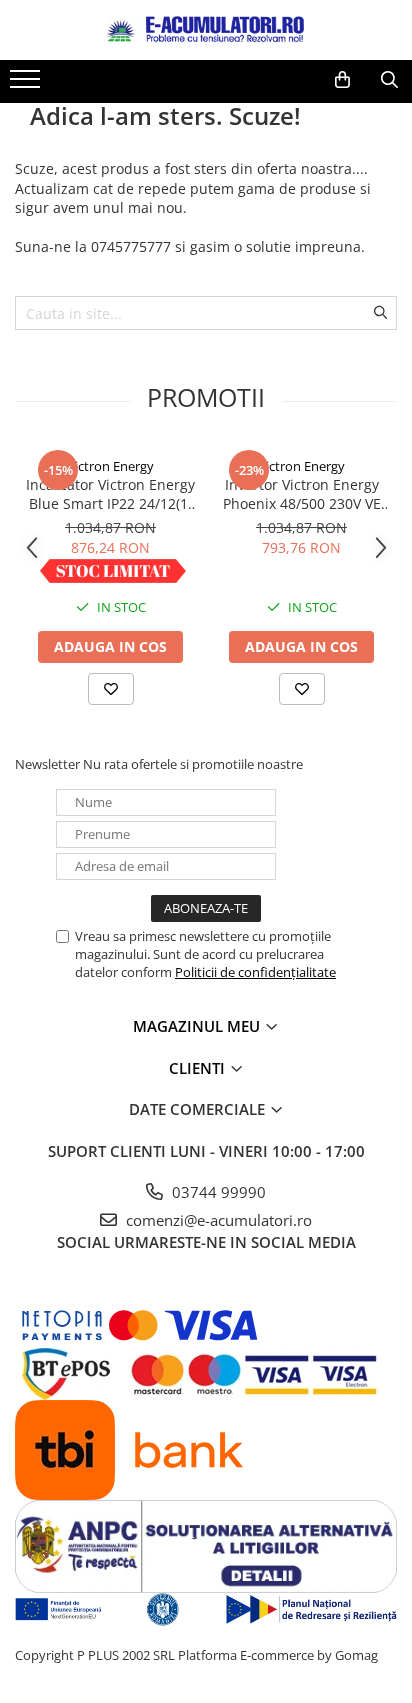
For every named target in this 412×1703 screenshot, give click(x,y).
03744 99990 (217, 1192)
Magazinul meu (198, 1026)
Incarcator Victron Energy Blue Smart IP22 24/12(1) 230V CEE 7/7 (110, 494)
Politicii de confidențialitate (255, 972)
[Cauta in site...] (389, 80)
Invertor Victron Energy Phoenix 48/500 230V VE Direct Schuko (302, 494)
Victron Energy (110, 466)
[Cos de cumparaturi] (342, 80)
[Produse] (27, 85)
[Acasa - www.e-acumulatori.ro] (206, 30)
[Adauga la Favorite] (111, 689)
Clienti (199, 1068)
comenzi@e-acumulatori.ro (217, 1220)
